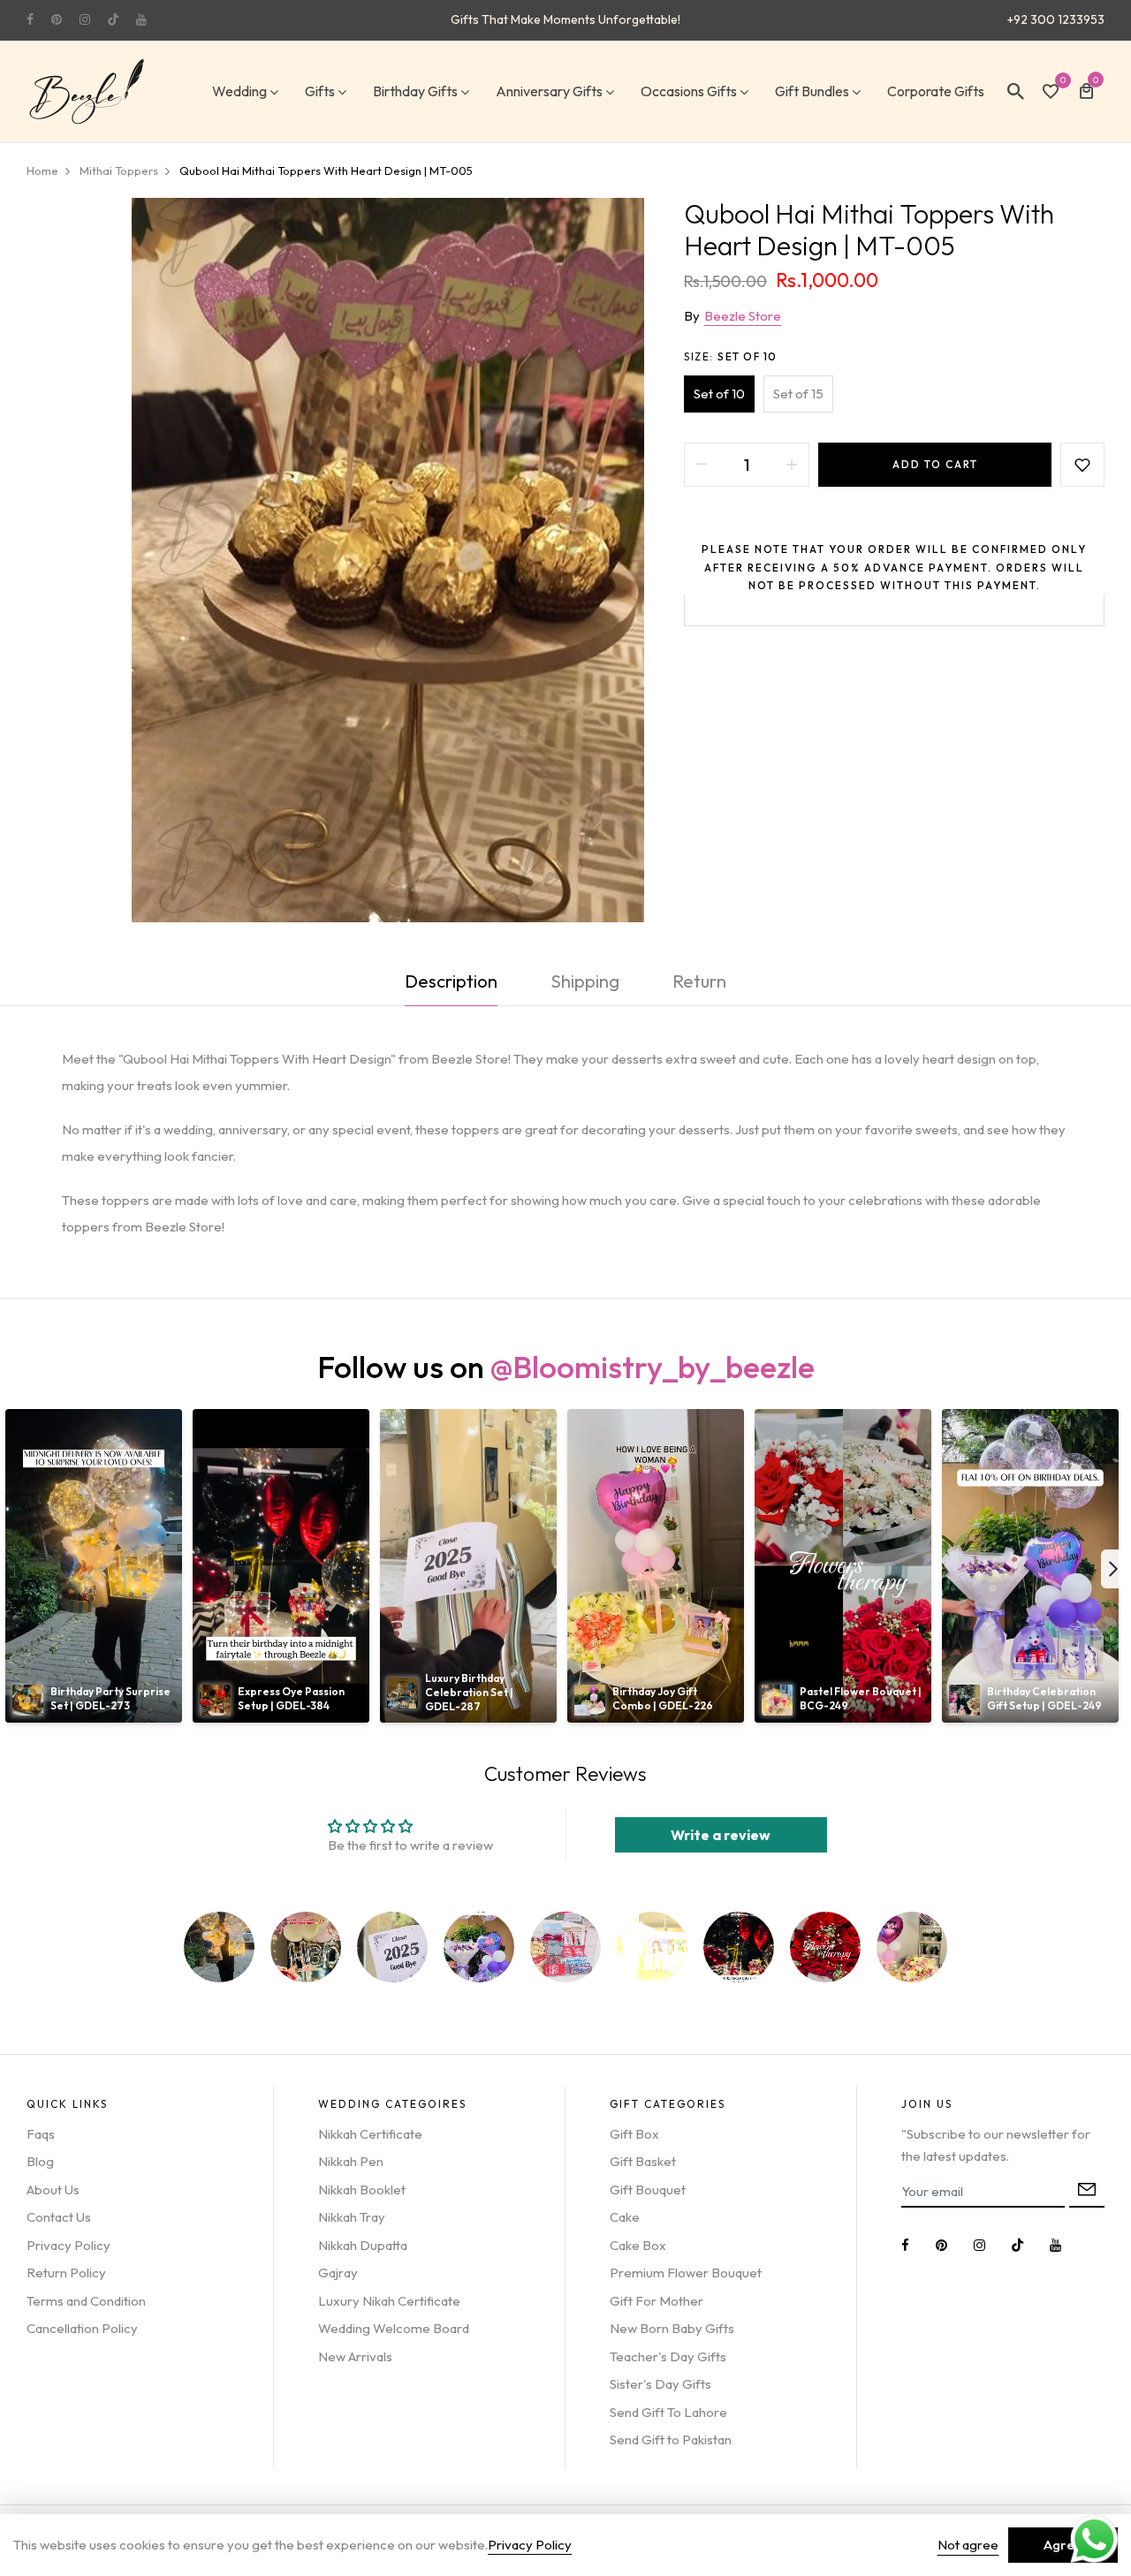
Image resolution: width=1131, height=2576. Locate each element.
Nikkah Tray (352, 2217)
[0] (1051, 93)
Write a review (721, 1835)
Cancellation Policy (82, 2328)
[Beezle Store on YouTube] (141, 19)
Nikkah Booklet (362, 2190)
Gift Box (634, 2134)
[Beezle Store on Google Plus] (113, 19)
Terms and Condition (86, 2301)
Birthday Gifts (415, 91)
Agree (1063, 2545)
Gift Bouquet (648, 2190)
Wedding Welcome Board (394, 2328)
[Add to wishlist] (1082, 465)
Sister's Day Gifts (660, 2384)
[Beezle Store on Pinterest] (57, 19)
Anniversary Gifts (549, 91)
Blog (40, 2161)
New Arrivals (355, 2356)
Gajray (338, 2273)
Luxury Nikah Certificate (389, 2301)
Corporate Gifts (936, 91)
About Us (53, 2190)
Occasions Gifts (689, 91)
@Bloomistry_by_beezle (653, 1367)
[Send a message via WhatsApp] (1094, 2539)
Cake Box (638, 2245)
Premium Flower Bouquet (686, 2273)
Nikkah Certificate (370, 2134)
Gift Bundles (812, 91)
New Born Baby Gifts (672, 2328)
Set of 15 (798, 394)
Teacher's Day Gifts (668, 2356)
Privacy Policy (68, 2245)
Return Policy (66, 2273)
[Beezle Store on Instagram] (85, 19)
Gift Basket (643, 2161)
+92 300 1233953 (1056, 19)
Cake (625, 2217)
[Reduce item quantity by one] (702, 465)
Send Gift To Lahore (668, 2412)
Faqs (41, 2134)
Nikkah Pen (351, 2161)
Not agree (968, 2545)
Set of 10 (719, 394)
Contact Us (59, 2217)
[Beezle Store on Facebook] (30, 19)
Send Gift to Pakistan (671, 2440)
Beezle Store (743, 316)
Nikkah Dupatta (363, 2245)
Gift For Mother (657, 2301)
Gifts (320, 91)
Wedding (239, 91)
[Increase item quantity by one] (792, 465)
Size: (731, 356)
